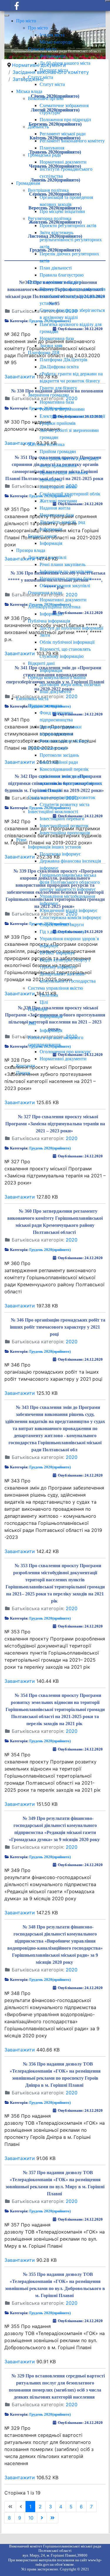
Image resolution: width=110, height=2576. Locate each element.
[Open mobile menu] (108, 1)
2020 (72, 1138)
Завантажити (20, 1102)
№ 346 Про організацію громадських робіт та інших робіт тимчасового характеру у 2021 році (58, 1327)
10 (31, 2518)
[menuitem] (26, 21)
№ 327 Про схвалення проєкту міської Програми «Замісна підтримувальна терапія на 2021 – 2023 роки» (55, 1124)
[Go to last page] (53, 2518)
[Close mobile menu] (7, 15)
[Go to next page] (42, 2518)
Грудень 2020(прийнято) (50, 1148)
